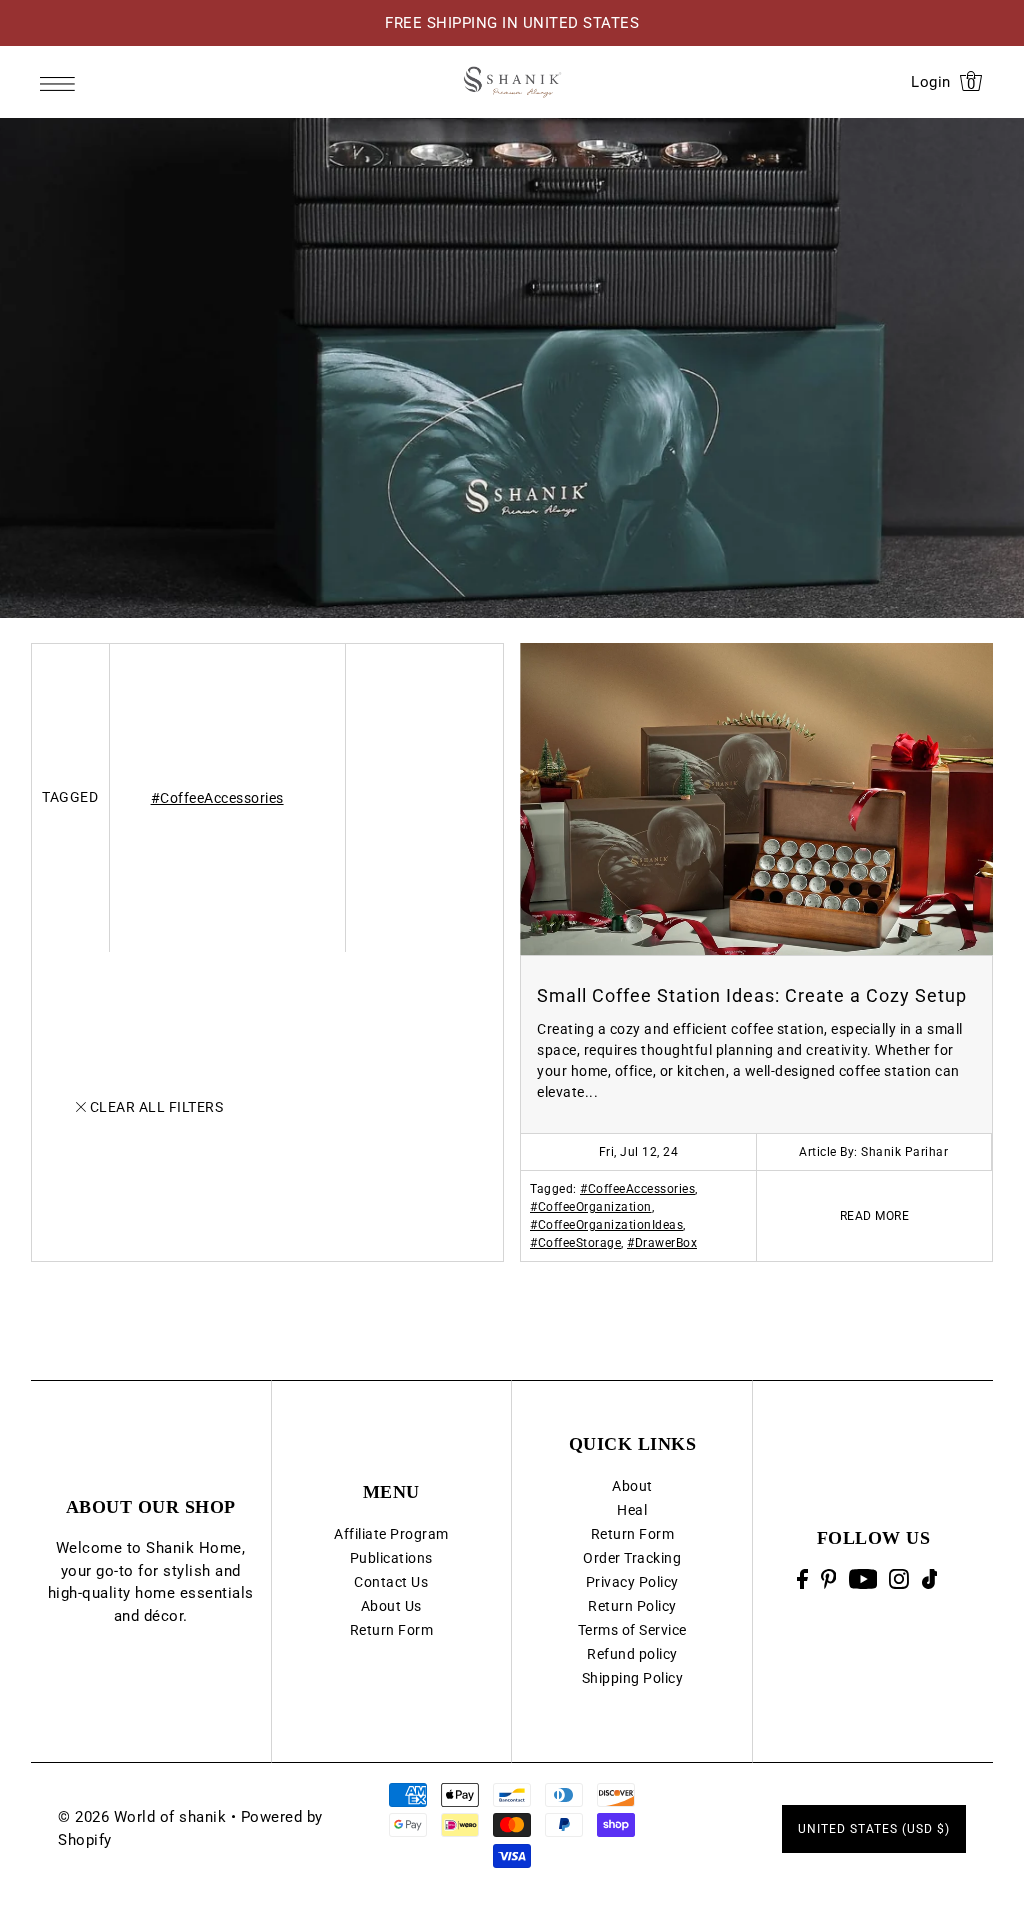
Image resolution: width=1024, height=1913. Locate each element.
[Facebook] (802, 1578)
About (632, 1486)
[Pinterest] (829, 1578)
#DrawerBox (662, 1243)
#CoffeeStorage (575, 1243)
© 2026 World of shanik (142, 1817)
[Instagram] (899, 1578)
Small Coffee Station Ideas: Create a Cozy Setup (752, 995)
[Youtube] (863, 1578)
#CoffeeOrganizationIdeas (606, 1225)
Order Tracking (632, 1558)
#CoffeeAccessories (217, 798)
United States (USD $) (874, 1829)
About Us (391, 1606)
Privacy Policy (632, 1582)
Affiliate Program (391, 1534)
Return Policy (632, 1606)
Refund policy (632, 1654)
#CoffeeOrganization (591, 1207)
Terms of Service (632, 1630)
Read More (875, 1216)
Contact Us (391, 1582)
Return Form (392, 1630)
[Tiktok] (930, 1578)
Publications (391, 1558)
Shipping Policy (633, 1678)
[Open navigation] (62, 83)
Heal (632, 1510)
